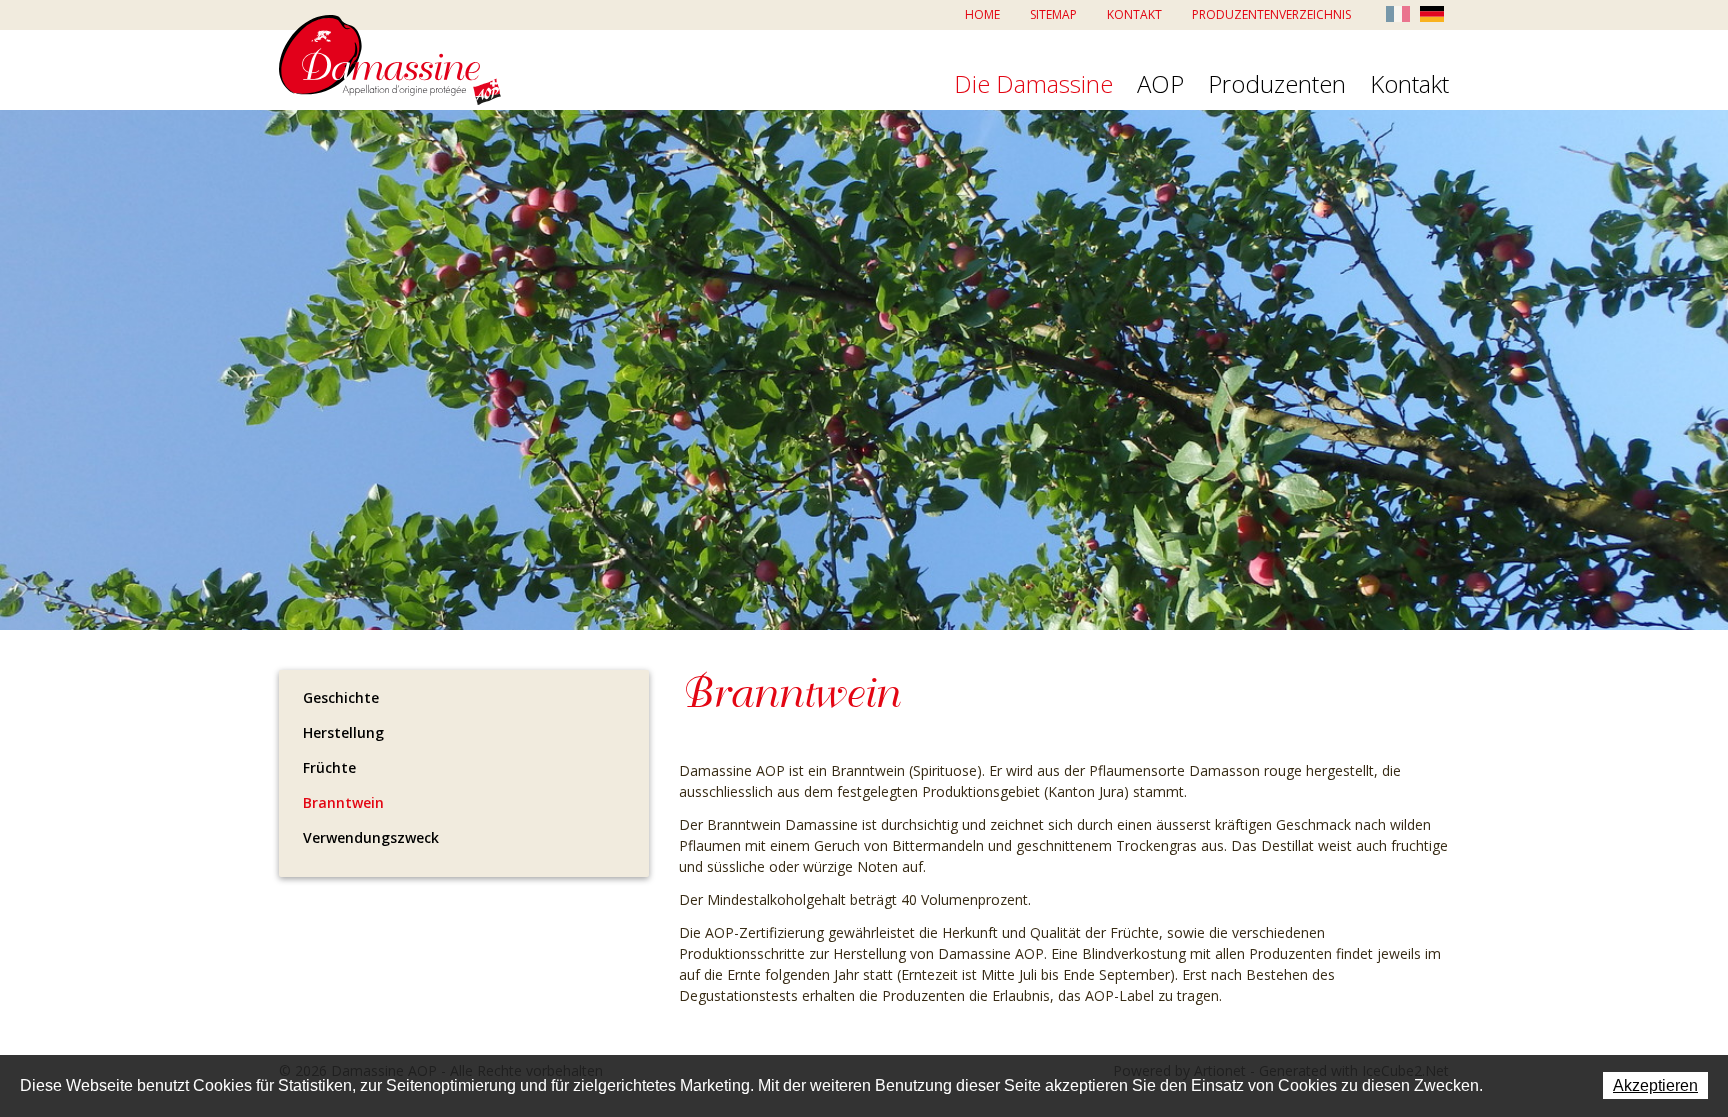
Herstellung (343, 732)
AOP (1160, 85)
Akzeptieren (1655, 1085)
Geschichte (341, 697)
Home (982, 14)
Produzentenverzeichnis (1271, 14)
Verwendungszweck (371, 837)
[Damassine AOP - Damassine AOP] (390, 60)
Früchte (329, 767)
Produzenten (1277, 85)
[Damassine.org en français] (1398, 12)
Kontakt (1134, 14)
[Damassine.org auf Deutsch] (1432, 12)
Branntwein (343, 802)
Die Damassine (1033, 85)
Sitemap (1053, 14)
